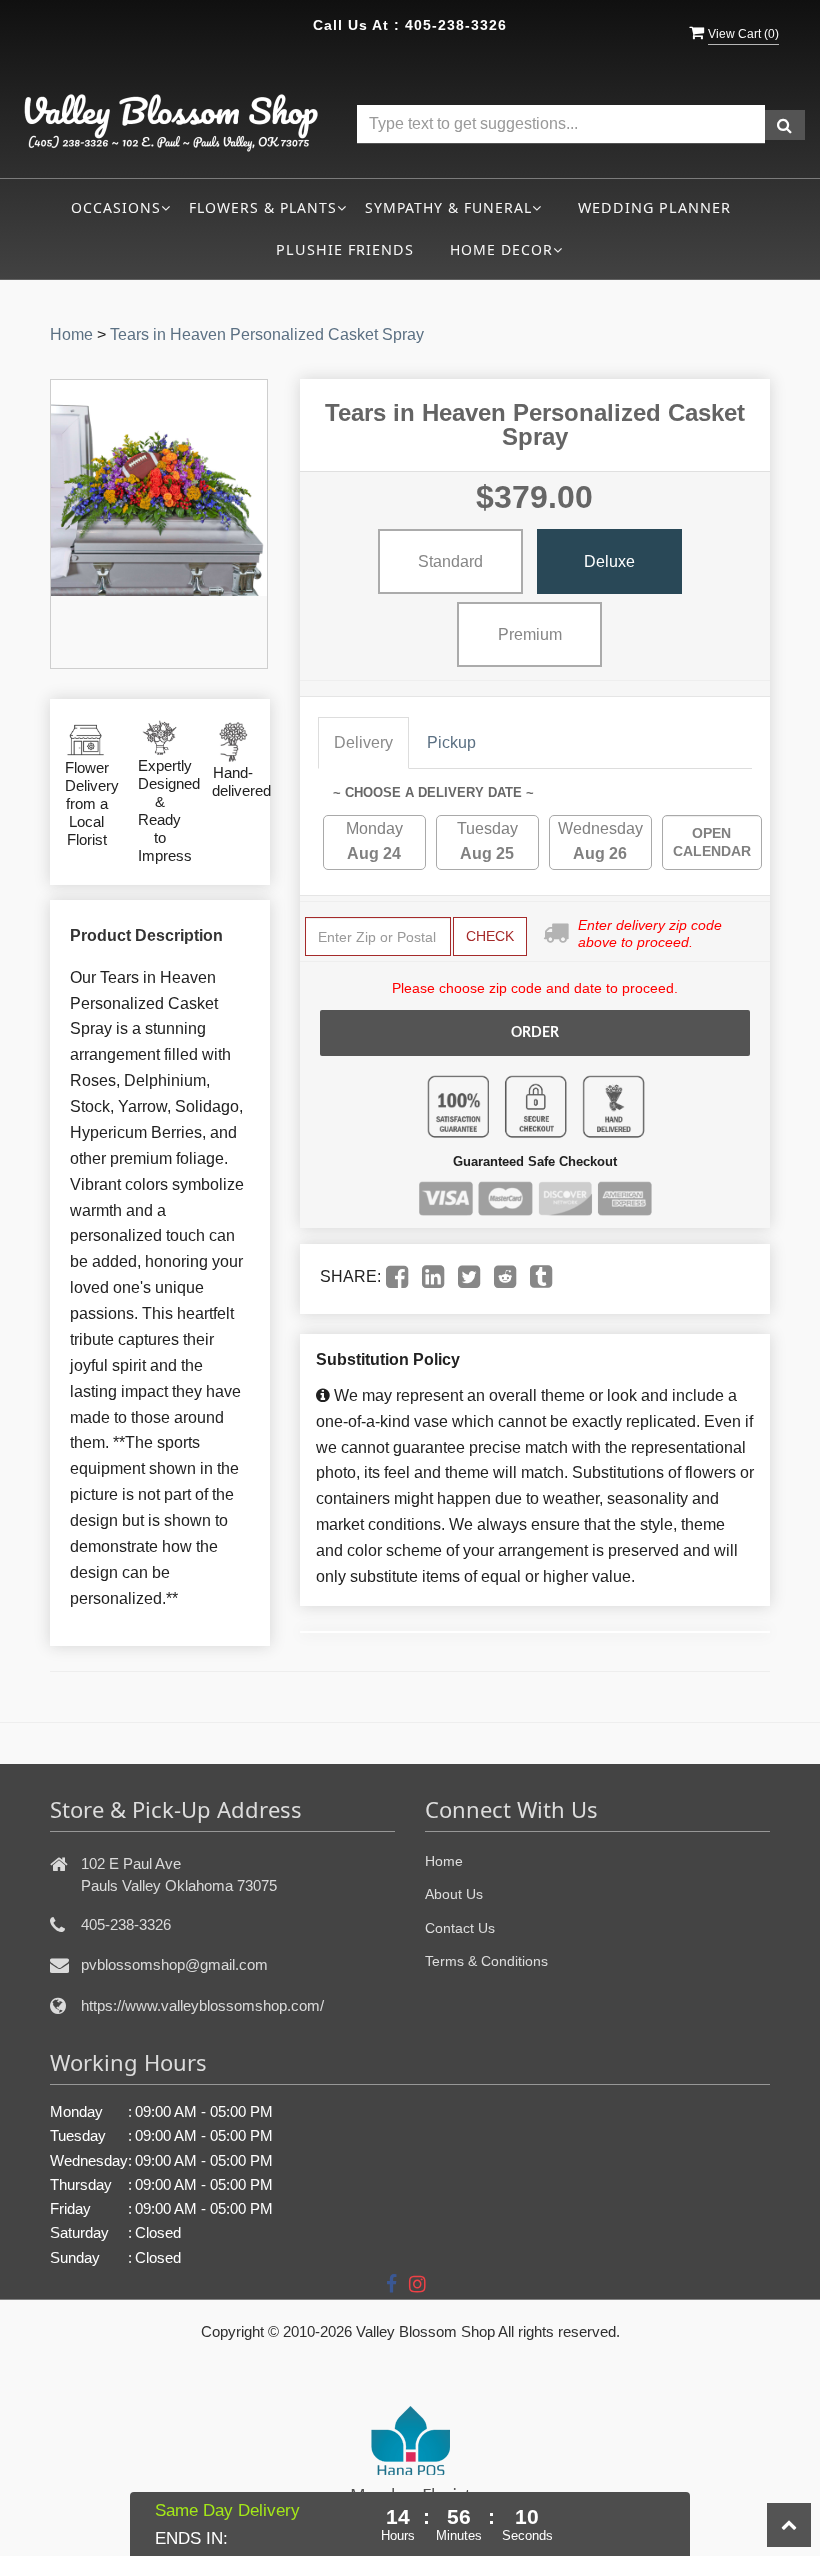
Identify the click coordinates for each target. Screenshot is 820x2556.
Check (490, 936)
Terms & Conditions (486, 1961)
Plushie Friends (345, 249)
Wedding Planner (654, 207)
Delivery (363, 742)
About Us (454, 1894)
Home (71, 334)
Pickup (451, 742)
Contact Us (460, 1928)
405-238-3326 (456, 25)
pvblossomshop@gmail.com (174, 1964)
